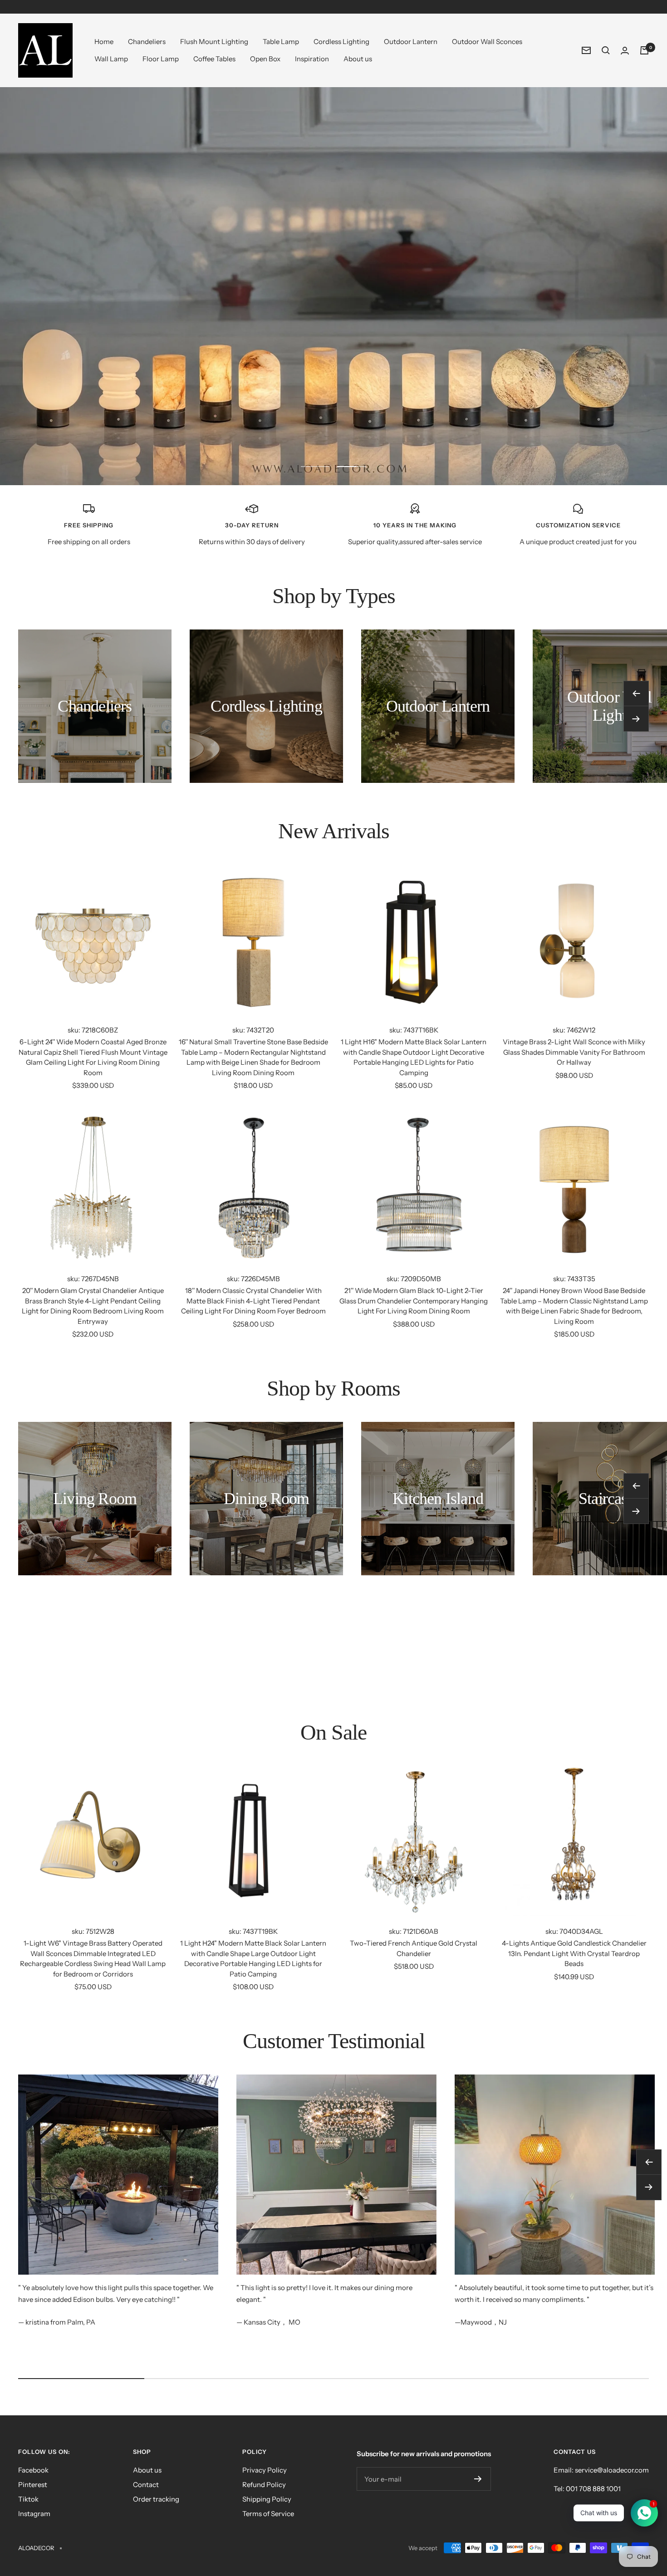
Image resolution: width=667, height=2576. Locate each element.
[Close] (546, 1189)
